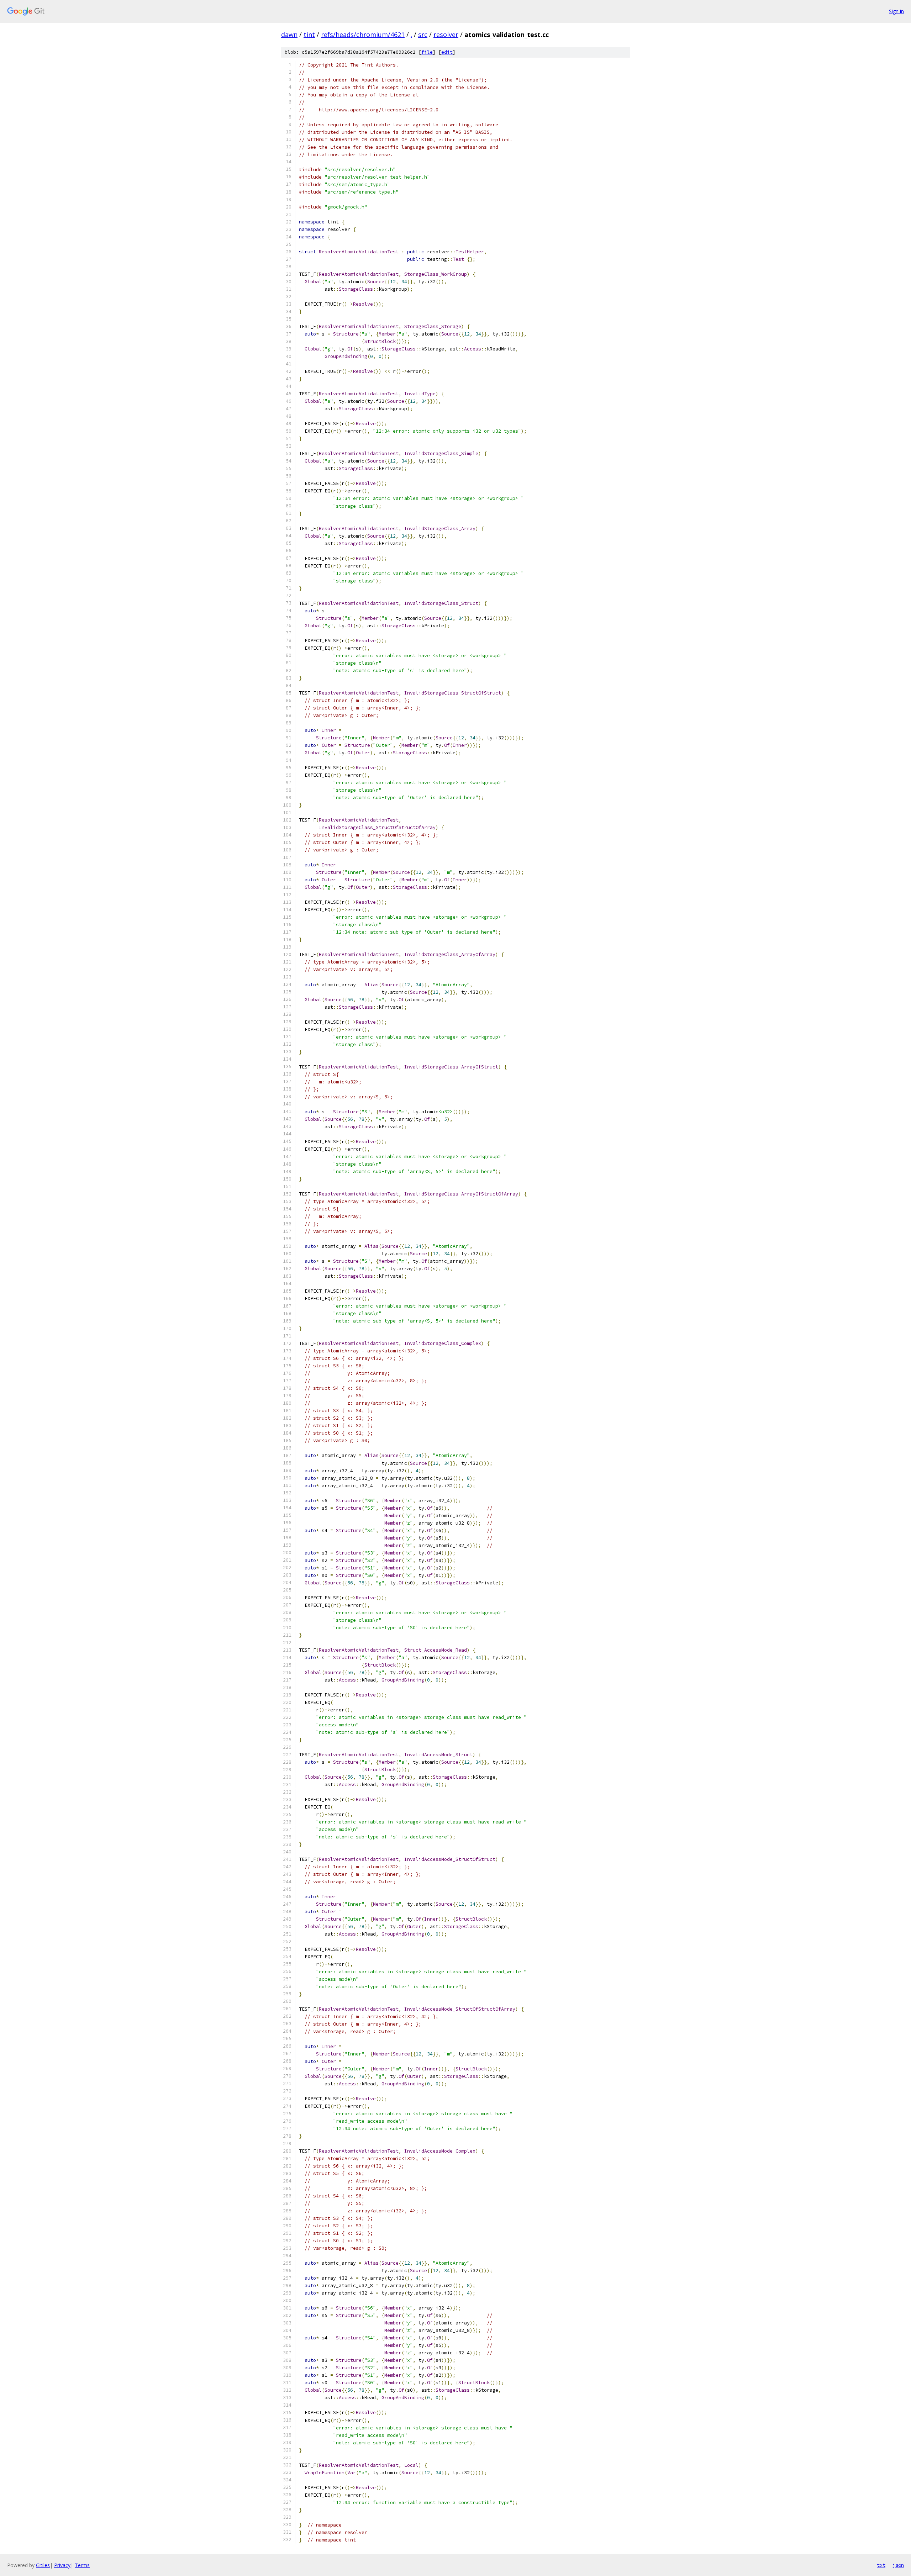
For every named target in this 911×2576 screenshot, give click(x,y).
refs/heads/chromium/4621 (363, 35)
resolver (446, 35)
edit (447, 52)
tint (309, 35)
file (427, 52)
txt (881, 2565)
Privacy (62, 2565)
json (898, 2565)
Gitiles (43, 2565)
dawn (289, 35)
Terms (82, 2565)
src (423, 35)
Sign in (896, 11)
